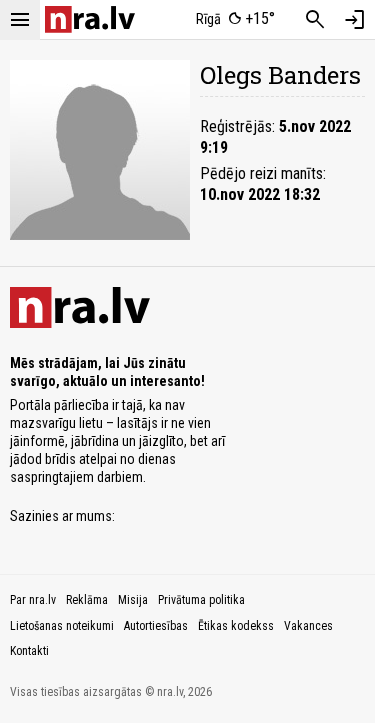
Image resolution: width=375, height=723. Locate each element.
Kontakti (29, 651)
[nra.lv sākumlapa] (90, 19)
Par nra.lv (33, 600)
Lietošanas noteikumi (62, 626)
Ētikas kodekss (236, 626)
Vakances (308, 626)
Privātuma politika (201, 600)
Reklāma (87, 600)
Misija (133, 600)
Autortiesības (156, 626)
